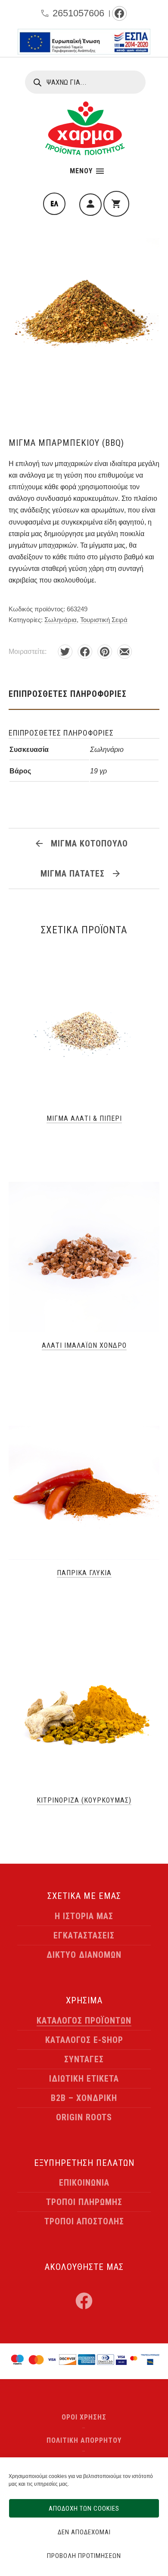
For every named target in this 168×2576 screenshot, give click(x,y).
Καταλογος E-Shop (84, 2040)
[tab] (84, 694)
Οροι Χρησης (84, 2417)
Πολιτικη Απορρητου (84, 2440)
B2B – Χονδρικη (84, 2098)
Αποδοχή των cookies (84, 2509)
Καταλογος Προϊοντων (84, 2021)
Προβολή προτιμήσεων (84, 2556)
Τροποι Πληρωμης (84, 2202)
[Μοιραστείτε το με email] (124, 652)
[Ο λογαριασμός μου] (90, 205)
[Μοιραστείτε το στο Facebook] (85, 652)
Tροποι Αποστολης (84, 2221)
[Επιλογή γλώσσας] (54, 204)
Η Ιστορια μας (84, 1916)
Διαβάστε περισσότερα (84, 1138)
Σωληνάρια (61, 620)
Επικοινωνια (84, 2183)
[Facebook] (119, 13)
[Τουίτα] (65, 652)
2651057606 (78, 13)
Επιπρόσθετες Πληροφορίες (68, 694)
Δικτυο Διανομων (84, 1955)
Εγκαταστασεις (84, 1935)
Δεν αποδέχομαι (84, 2532)
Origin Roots (84, 2117)
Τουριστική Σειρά (104, 620)
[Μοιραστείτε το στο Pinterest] (105, 652)
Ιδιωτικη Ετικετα (84, 2079)
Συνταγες (84, 2059)
